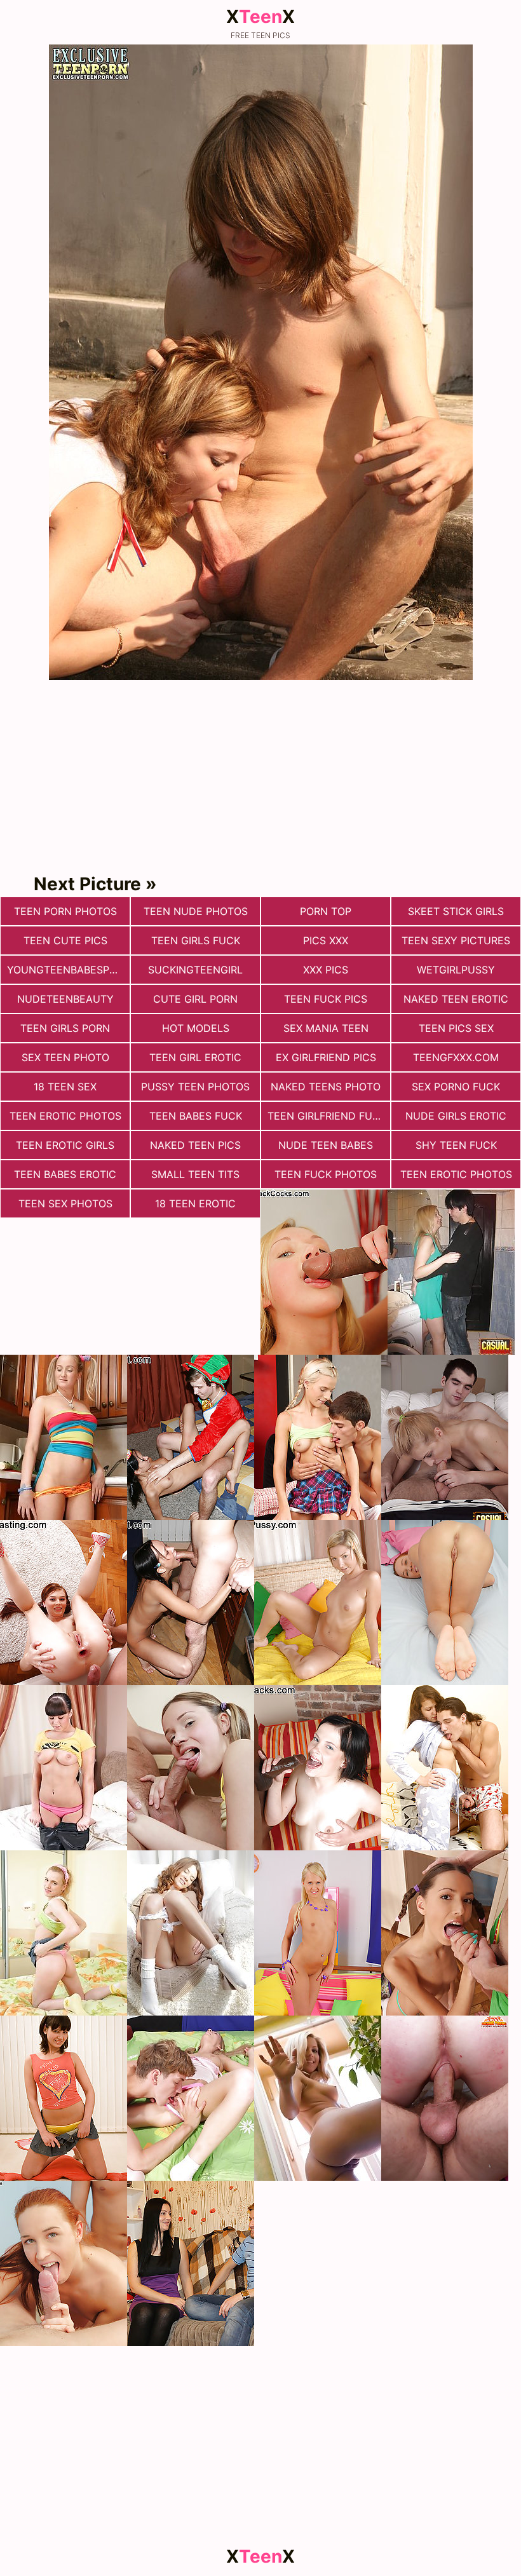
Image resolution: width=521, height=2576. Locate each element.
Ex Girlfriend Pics (326, 1057)
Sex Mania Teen (326, 1028)
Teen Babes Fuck (196, 1116)
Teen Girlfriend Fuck (327, 1116)
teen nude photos (196, 911)
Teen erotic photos (456, 1174)
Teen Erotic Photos (65, 1116)
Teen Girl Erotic (195, 1057)
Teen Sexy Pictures (456, 940)
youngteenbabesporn (68, 970)
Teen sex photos (65, 1203)
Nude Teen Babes (326, 1145)
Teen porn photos (65, 911)
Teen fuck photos (326, 1174)
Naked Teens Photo (326, 1087)
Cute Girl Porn (195, 999)
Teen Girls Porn (65, 1028)
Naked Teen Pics (195, 1145)
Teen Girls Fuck (196, 940)
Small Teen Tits (195, 1174)
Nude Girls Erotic (456, 1116)
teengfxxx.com (456, 1057)
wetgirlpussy (456, 970)
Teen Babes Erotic (65, 1174)
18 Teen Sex (65, 1087)
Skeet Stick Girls (456, 911)
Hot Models (196, 1028)
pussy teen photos (195, 1087)
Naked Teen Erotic (456, 999)
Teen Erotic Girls (65, 1145)
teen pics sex (456, 1028)
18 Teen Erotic (195, 1203)
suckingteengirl (195, 970)
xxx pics (326, 970)
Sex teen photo (65, 1057)
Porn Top (326, 911)
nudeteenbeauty (65, 999)
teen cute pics (65, 940)
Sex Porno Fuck (456, 1087)
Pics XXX (326, 940)
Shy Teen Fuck (456, 1145)
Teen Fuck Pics (326, 999)
